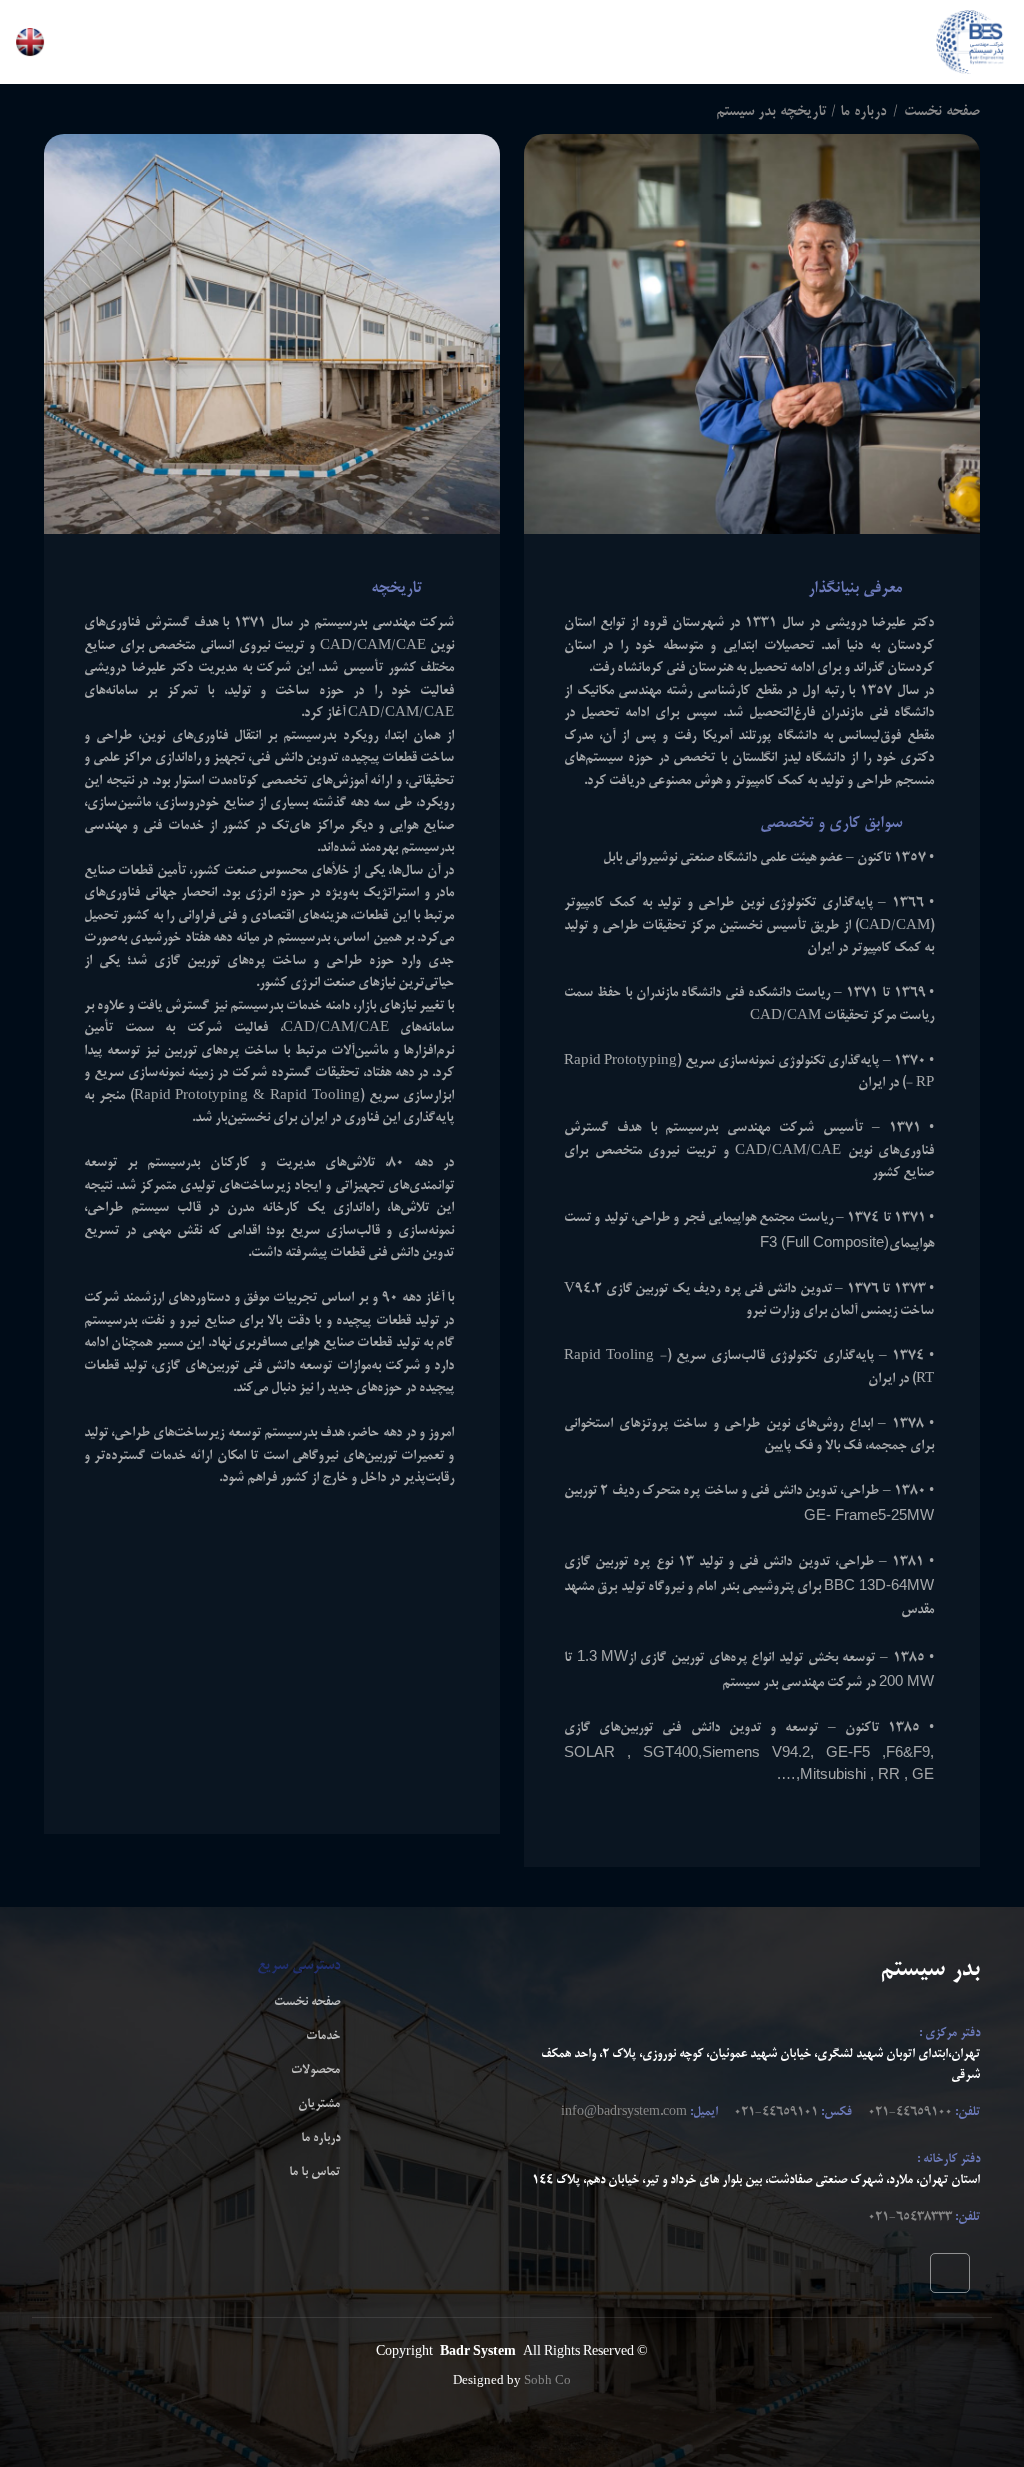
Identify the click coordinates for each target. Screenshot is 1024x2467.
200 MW (906, 1680)
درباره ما (320, 2139)
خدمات (323, 2037)
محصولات (315, 2071)
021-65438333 (910, 2218)
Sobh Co (547, 2381)
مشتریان (319, 2105)
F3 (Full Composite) (824, 1241)
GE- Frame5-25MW (869, 1514)
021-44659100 (910, 2113)
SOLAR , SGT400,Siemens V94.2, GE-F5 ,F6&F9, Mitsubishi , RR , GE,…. (749, 1763)
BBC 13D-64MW (879, 1584)
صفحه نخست (942, 112)
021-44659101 (776, 2113)
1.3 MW (602, 1655)
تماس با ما (314, 2173)
